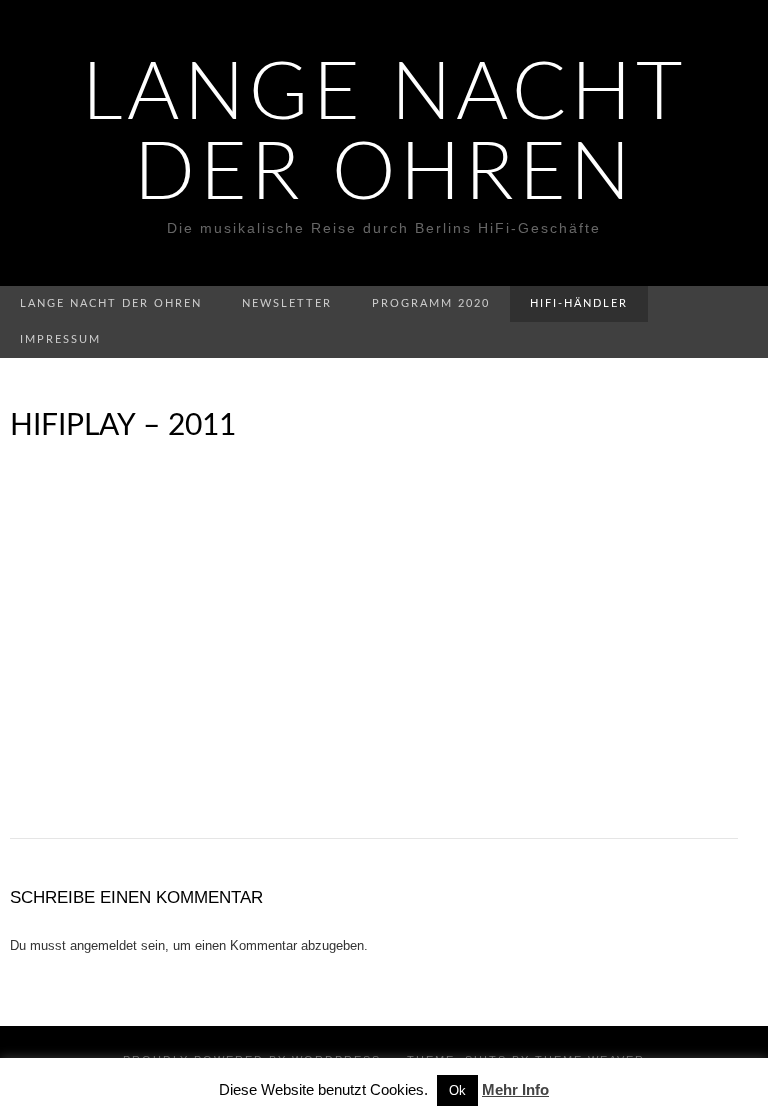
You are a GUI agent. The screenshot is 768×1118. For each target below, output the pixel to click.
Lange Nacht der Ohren (384, 135)
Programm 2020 (431, 303)
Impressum (60, 339)
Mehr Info (515, 1089)
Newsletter (287, 303)
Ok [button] (457, 1090)
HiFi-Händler (579, 303)
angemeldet (103, 945)
